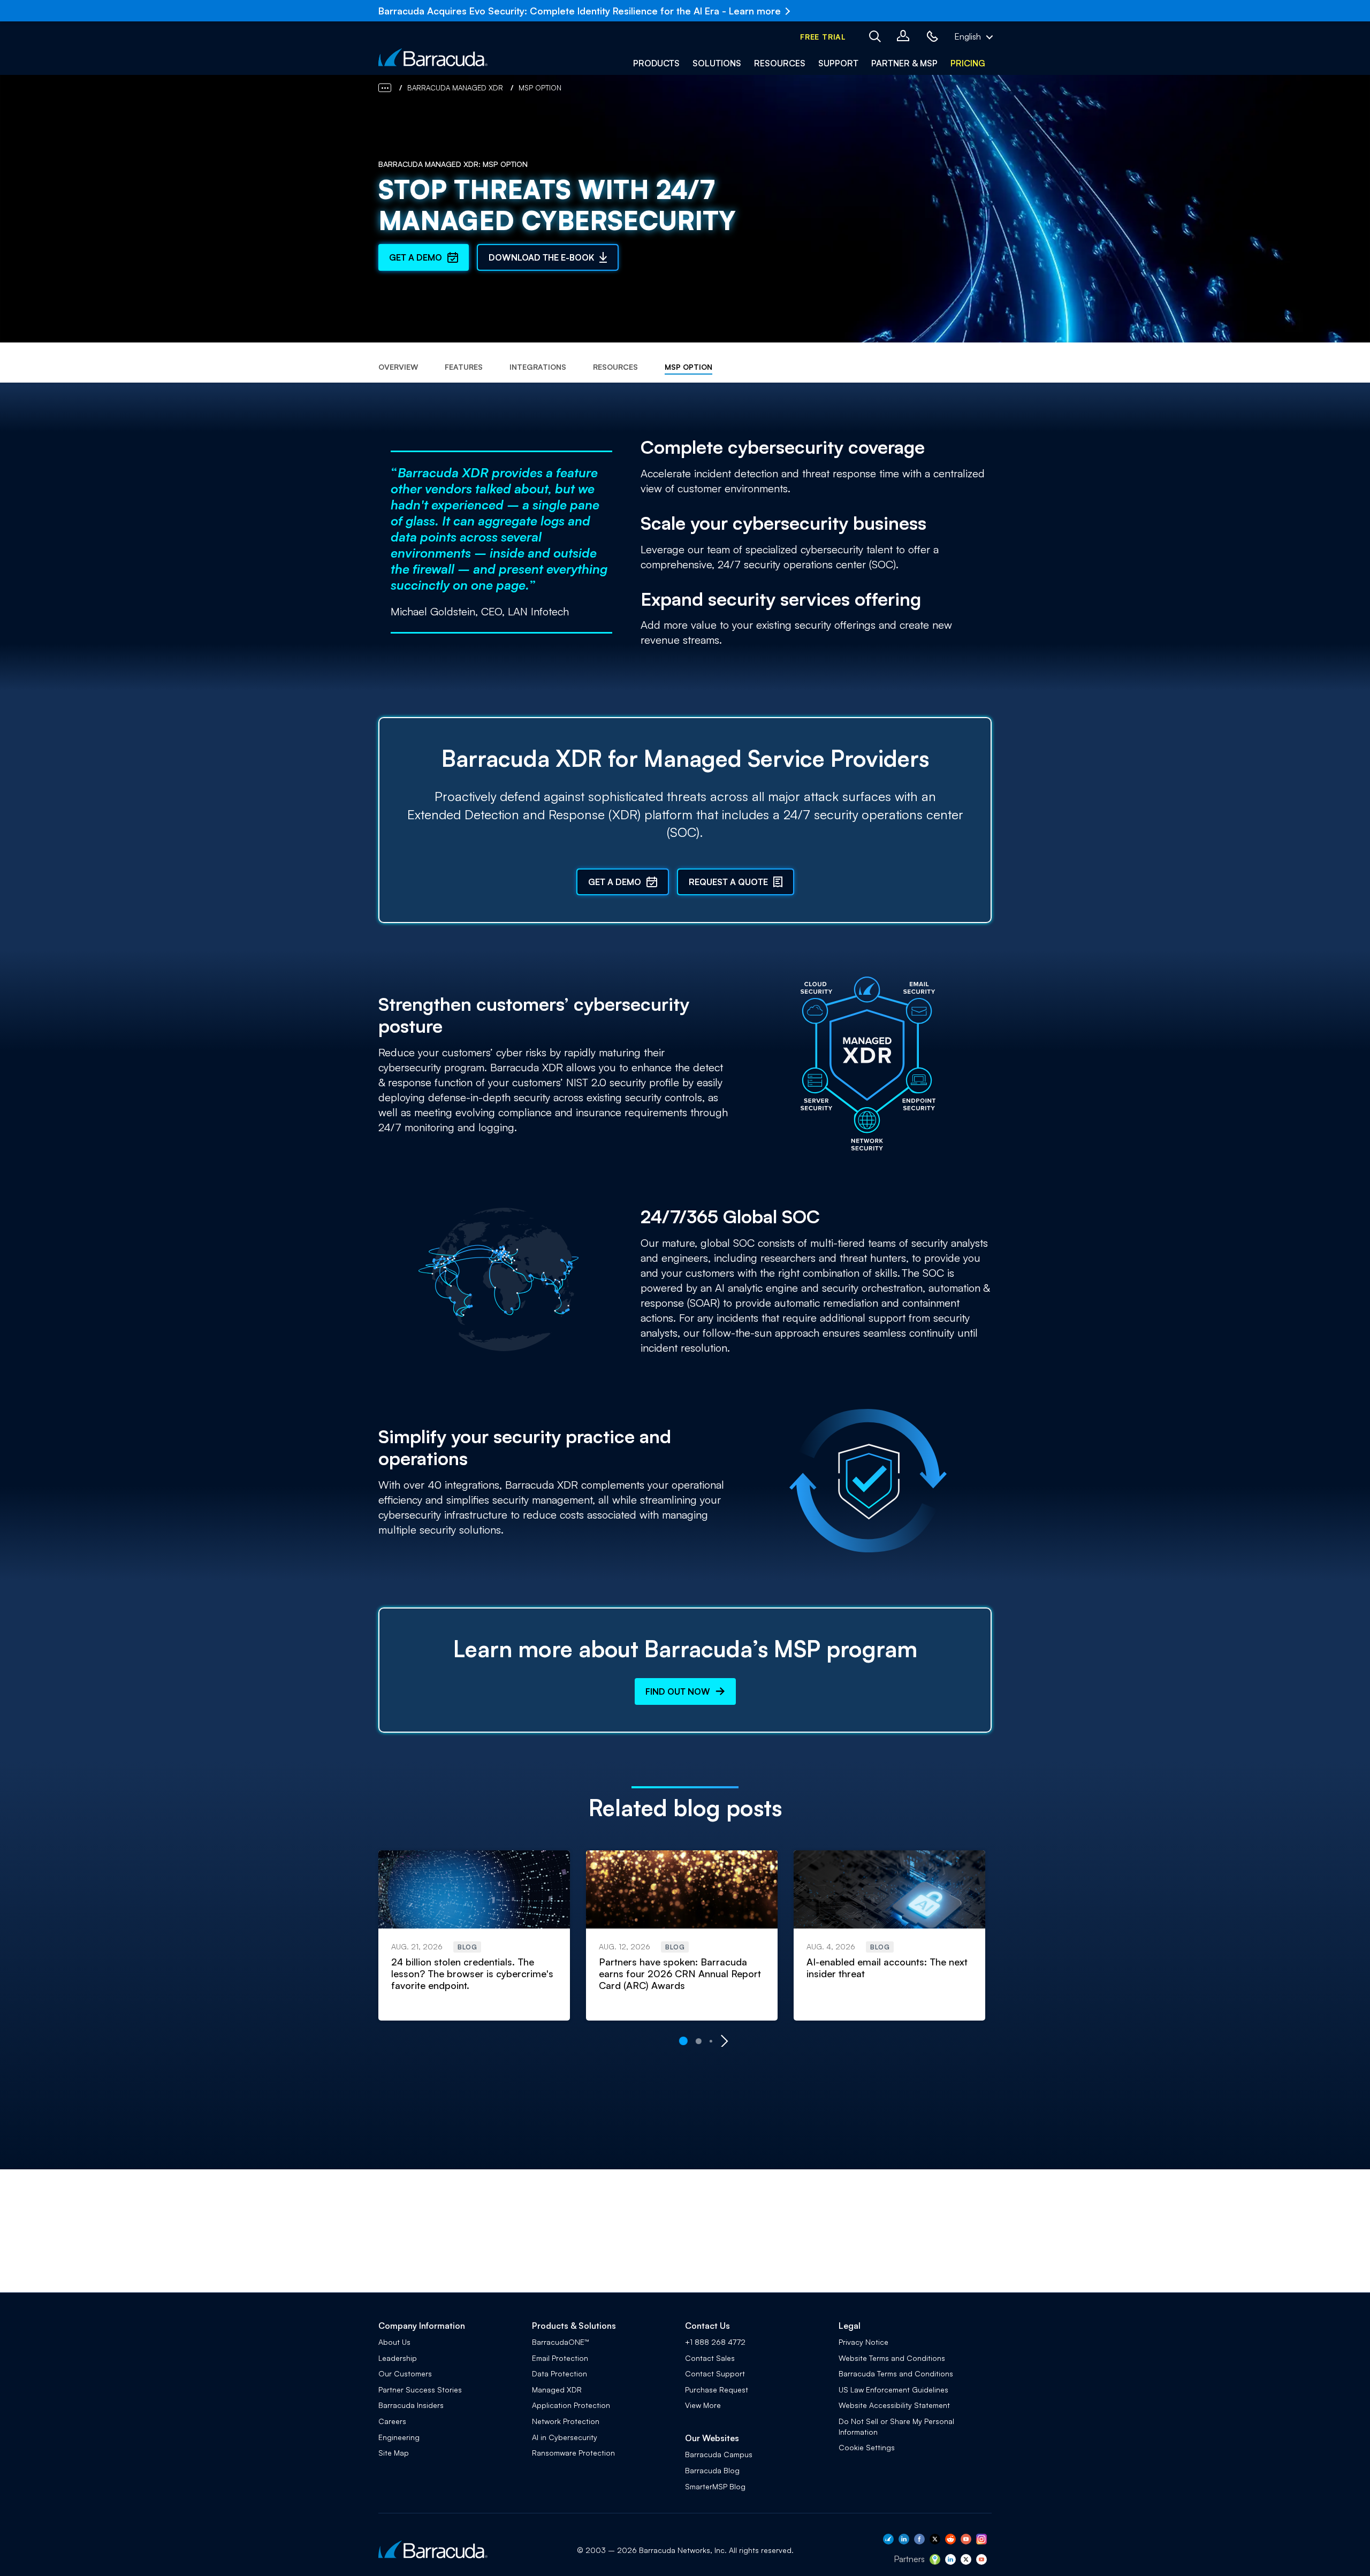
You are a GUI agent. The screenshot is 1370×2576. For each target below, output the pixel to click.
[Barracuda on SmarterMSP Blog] (935, 2562)
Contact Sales (710, 2358)
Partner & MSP (904, 63)
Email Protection (560, 2358)
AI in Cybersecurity (565, 2437)
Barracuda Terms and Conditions (896, 2373)
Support (838, 63)
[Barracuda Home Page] (433, 57)
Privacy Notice (863, 2342)
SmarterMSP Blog (715, 2486)
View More (703, 2405)
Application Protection (571, 2405)
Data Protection (560, 2373)
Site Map (394, 2453)
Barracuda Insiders (411, 2405)
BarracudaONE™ (561, 2342)
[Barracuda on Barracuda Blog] (888, 2541)
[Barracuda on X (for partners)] (966, 2562)
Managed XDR (557, 2390)
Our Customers (405, 2373)
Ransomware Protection (573, 2453)
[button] (823, 37)
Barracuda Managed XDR (455, 88)
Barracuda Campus (719, 2454)
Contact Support (715, 2373)
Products (656, 63)
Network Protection (566, 2421)
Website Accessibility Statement (894, 2405)
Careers (392, 2421)
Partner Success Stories (420, 2390)
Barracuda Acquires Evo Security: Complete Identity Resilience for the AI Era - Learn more (580, 11)
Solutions (717, 63)
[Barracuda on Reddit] (950, 2541)
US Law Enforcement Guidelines (893, 2390)
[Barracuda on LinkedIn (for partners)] (950, 2562)
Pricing (968, 63)
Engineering (399, 2437)
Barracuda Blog (712, 2470)
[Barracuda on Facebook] (919, 2541)
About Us (394, 2342)
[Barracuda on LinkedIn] (904, 2541)
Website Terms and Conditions (892, 2358)
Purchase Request (717, 2390)
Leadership (398, 2358)
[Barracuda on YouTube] (966, 2541)
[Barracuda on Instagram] (981, 2541)
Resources (780, 63)
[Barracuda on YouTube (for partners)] (981, 2562)
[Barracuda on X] (935, 2541)
